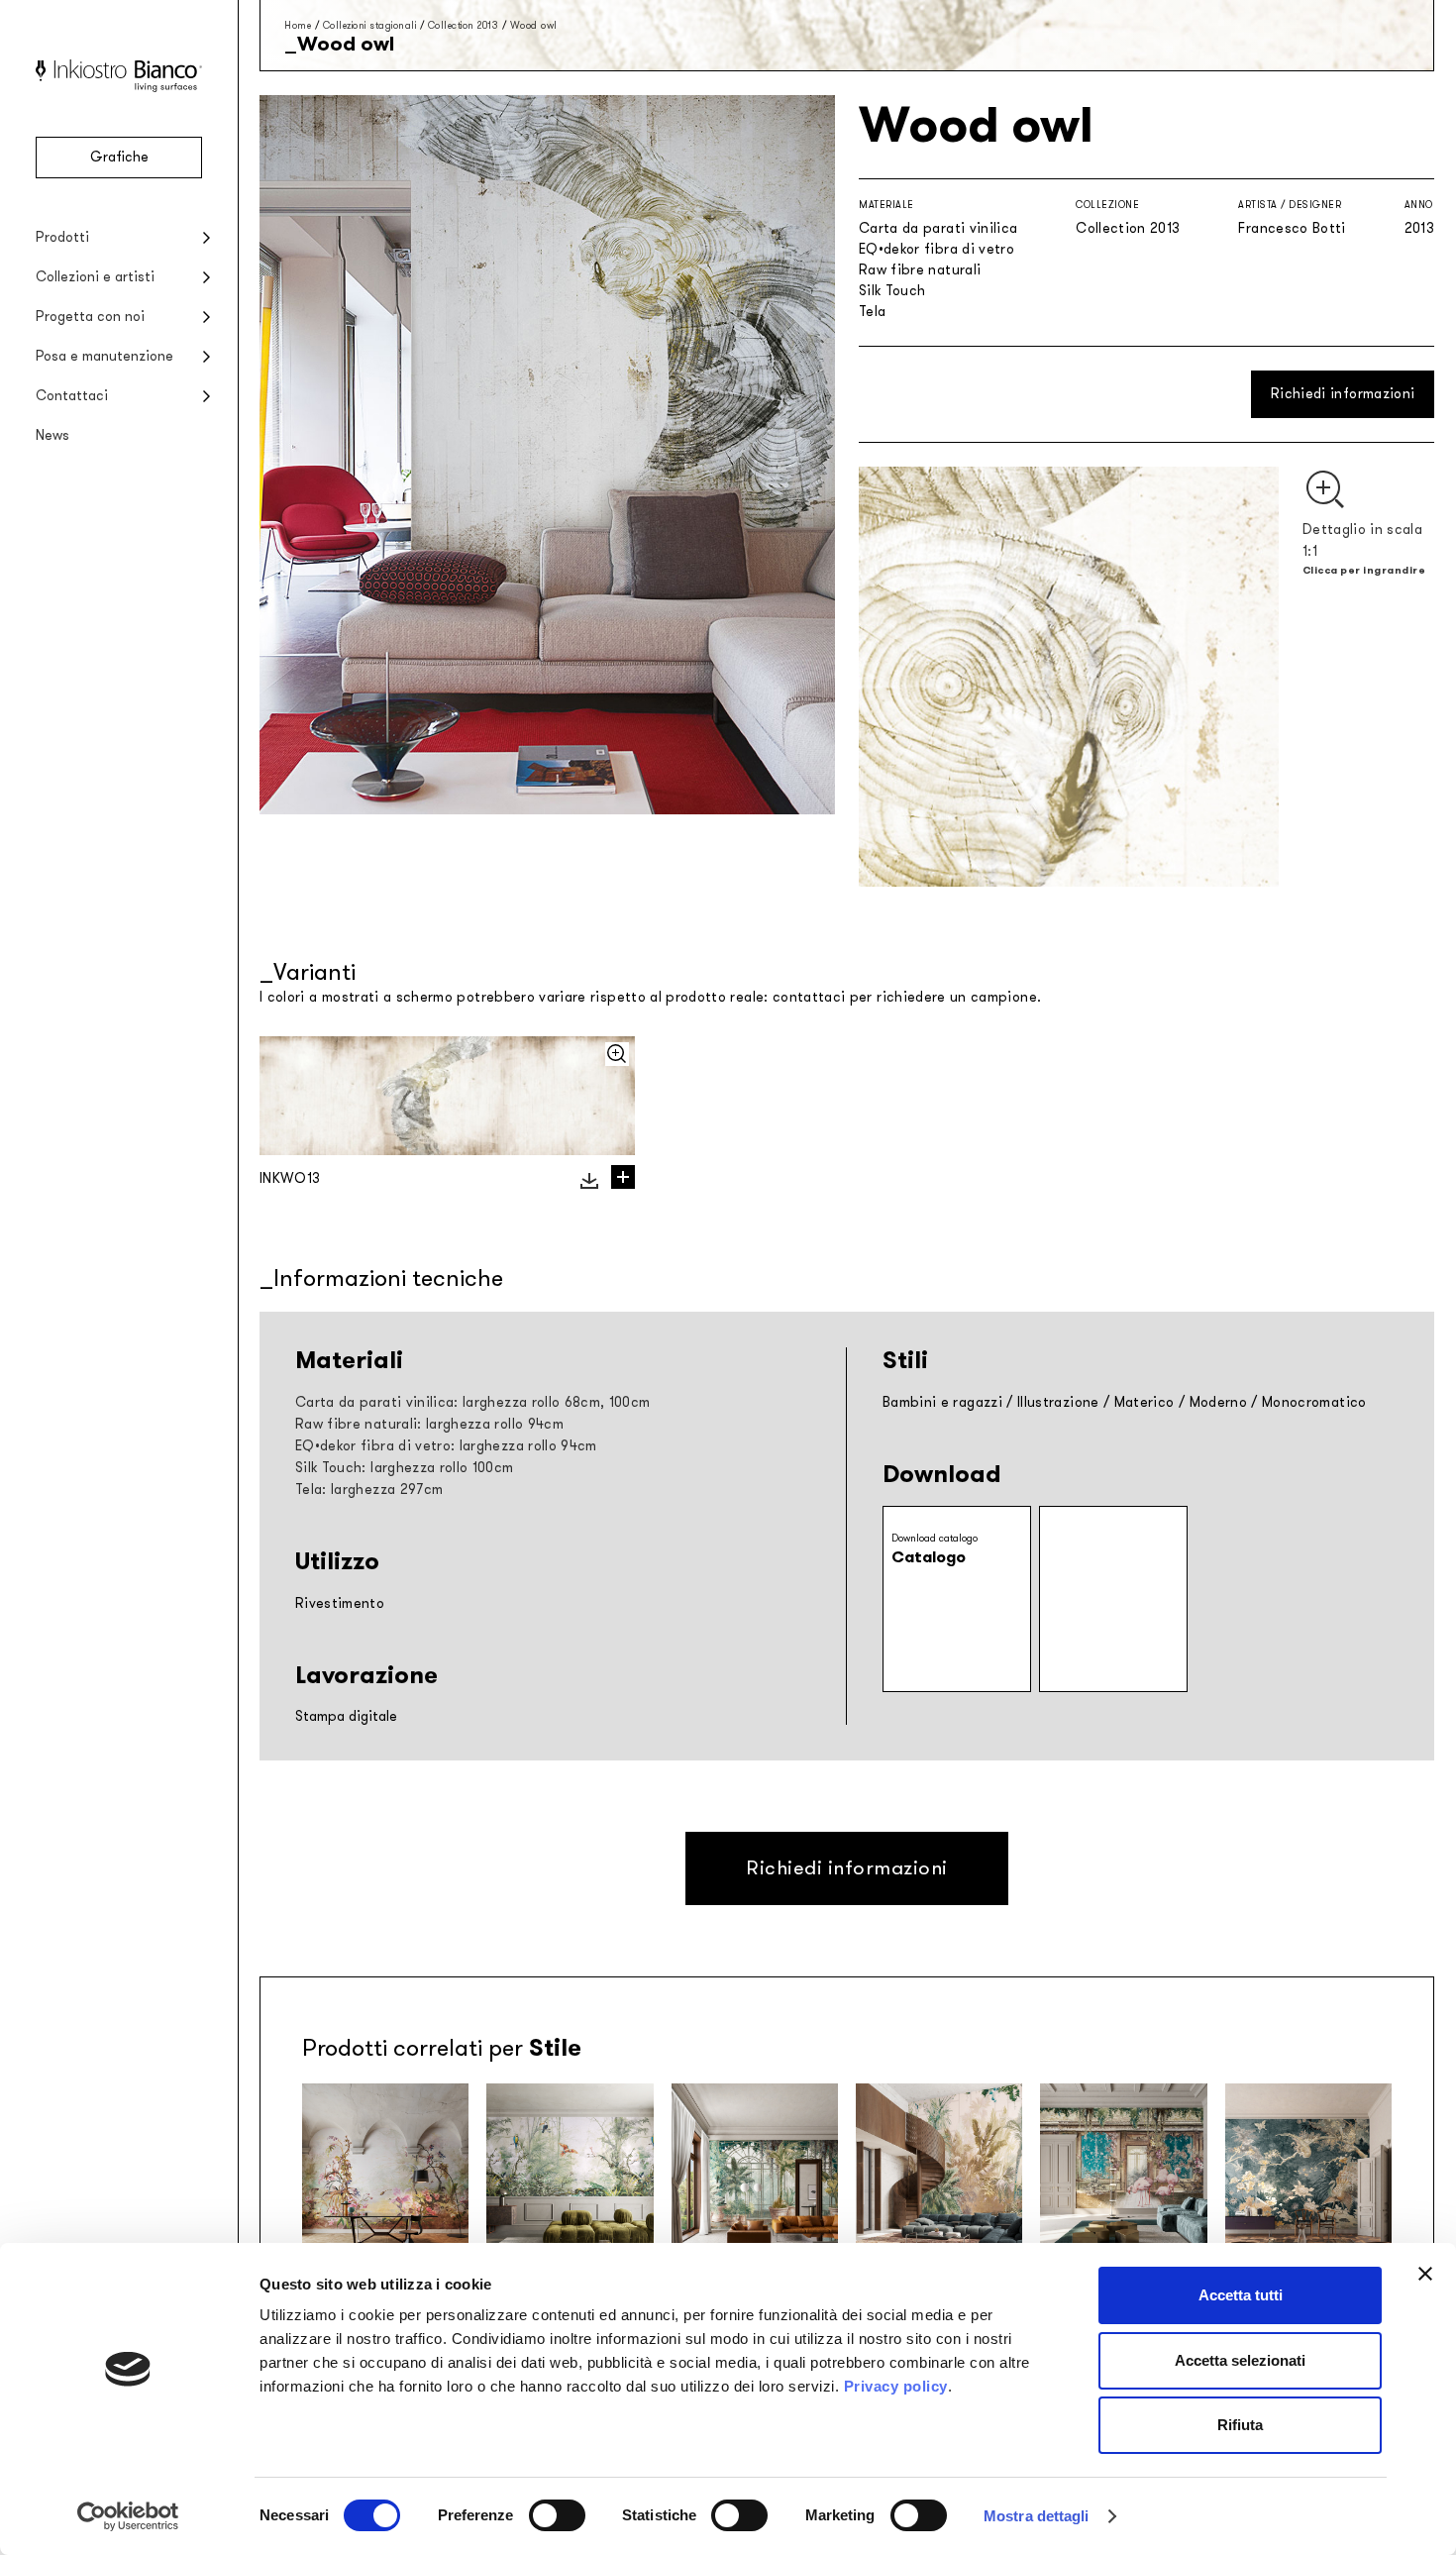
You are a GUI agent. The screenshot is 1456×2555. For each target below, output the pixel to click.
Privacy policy (896, 2386)
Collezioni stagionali (370, 25)
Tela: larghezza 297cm (369, 1490)
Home (298, 25)
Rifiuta (1240, 2425)
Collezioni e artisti (95, 277)
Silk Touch (892, 291)
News (52, 435)
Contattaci (72, 396)
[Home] (119, 88)
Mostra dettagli (1037, 2516)
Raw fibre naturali (920, 270)
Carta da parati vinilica (938, 228)
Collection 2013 (464, 25)
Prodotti (62, 237)
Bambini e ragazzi (942, 1402)
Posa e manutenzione (104, 356)
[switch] (557, 2515)
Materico (1144, 1402)
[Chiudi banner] (1425, 2274)
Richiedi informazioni (1343, 394)
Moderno (1218, 1402)
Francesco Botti (1292, 228)
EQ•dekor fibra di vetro (936, 249)
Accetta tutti (1241, 2295)
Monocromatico (1314, 1402)
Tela (872, 312)
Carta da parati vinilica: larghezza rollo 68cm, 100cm (473, 1402)
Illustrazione (1058, 1402)
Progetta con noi (90, 317)
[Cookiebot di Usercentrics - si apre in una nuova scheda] (128, 2516)
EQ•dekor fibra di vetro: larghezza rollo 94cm (446, 1446)
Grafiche (119, 157)
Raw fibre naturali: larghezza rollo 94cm (429, 1424)
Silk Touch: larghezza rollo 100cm (405, 1468)
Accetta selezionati (1240, 2360)
